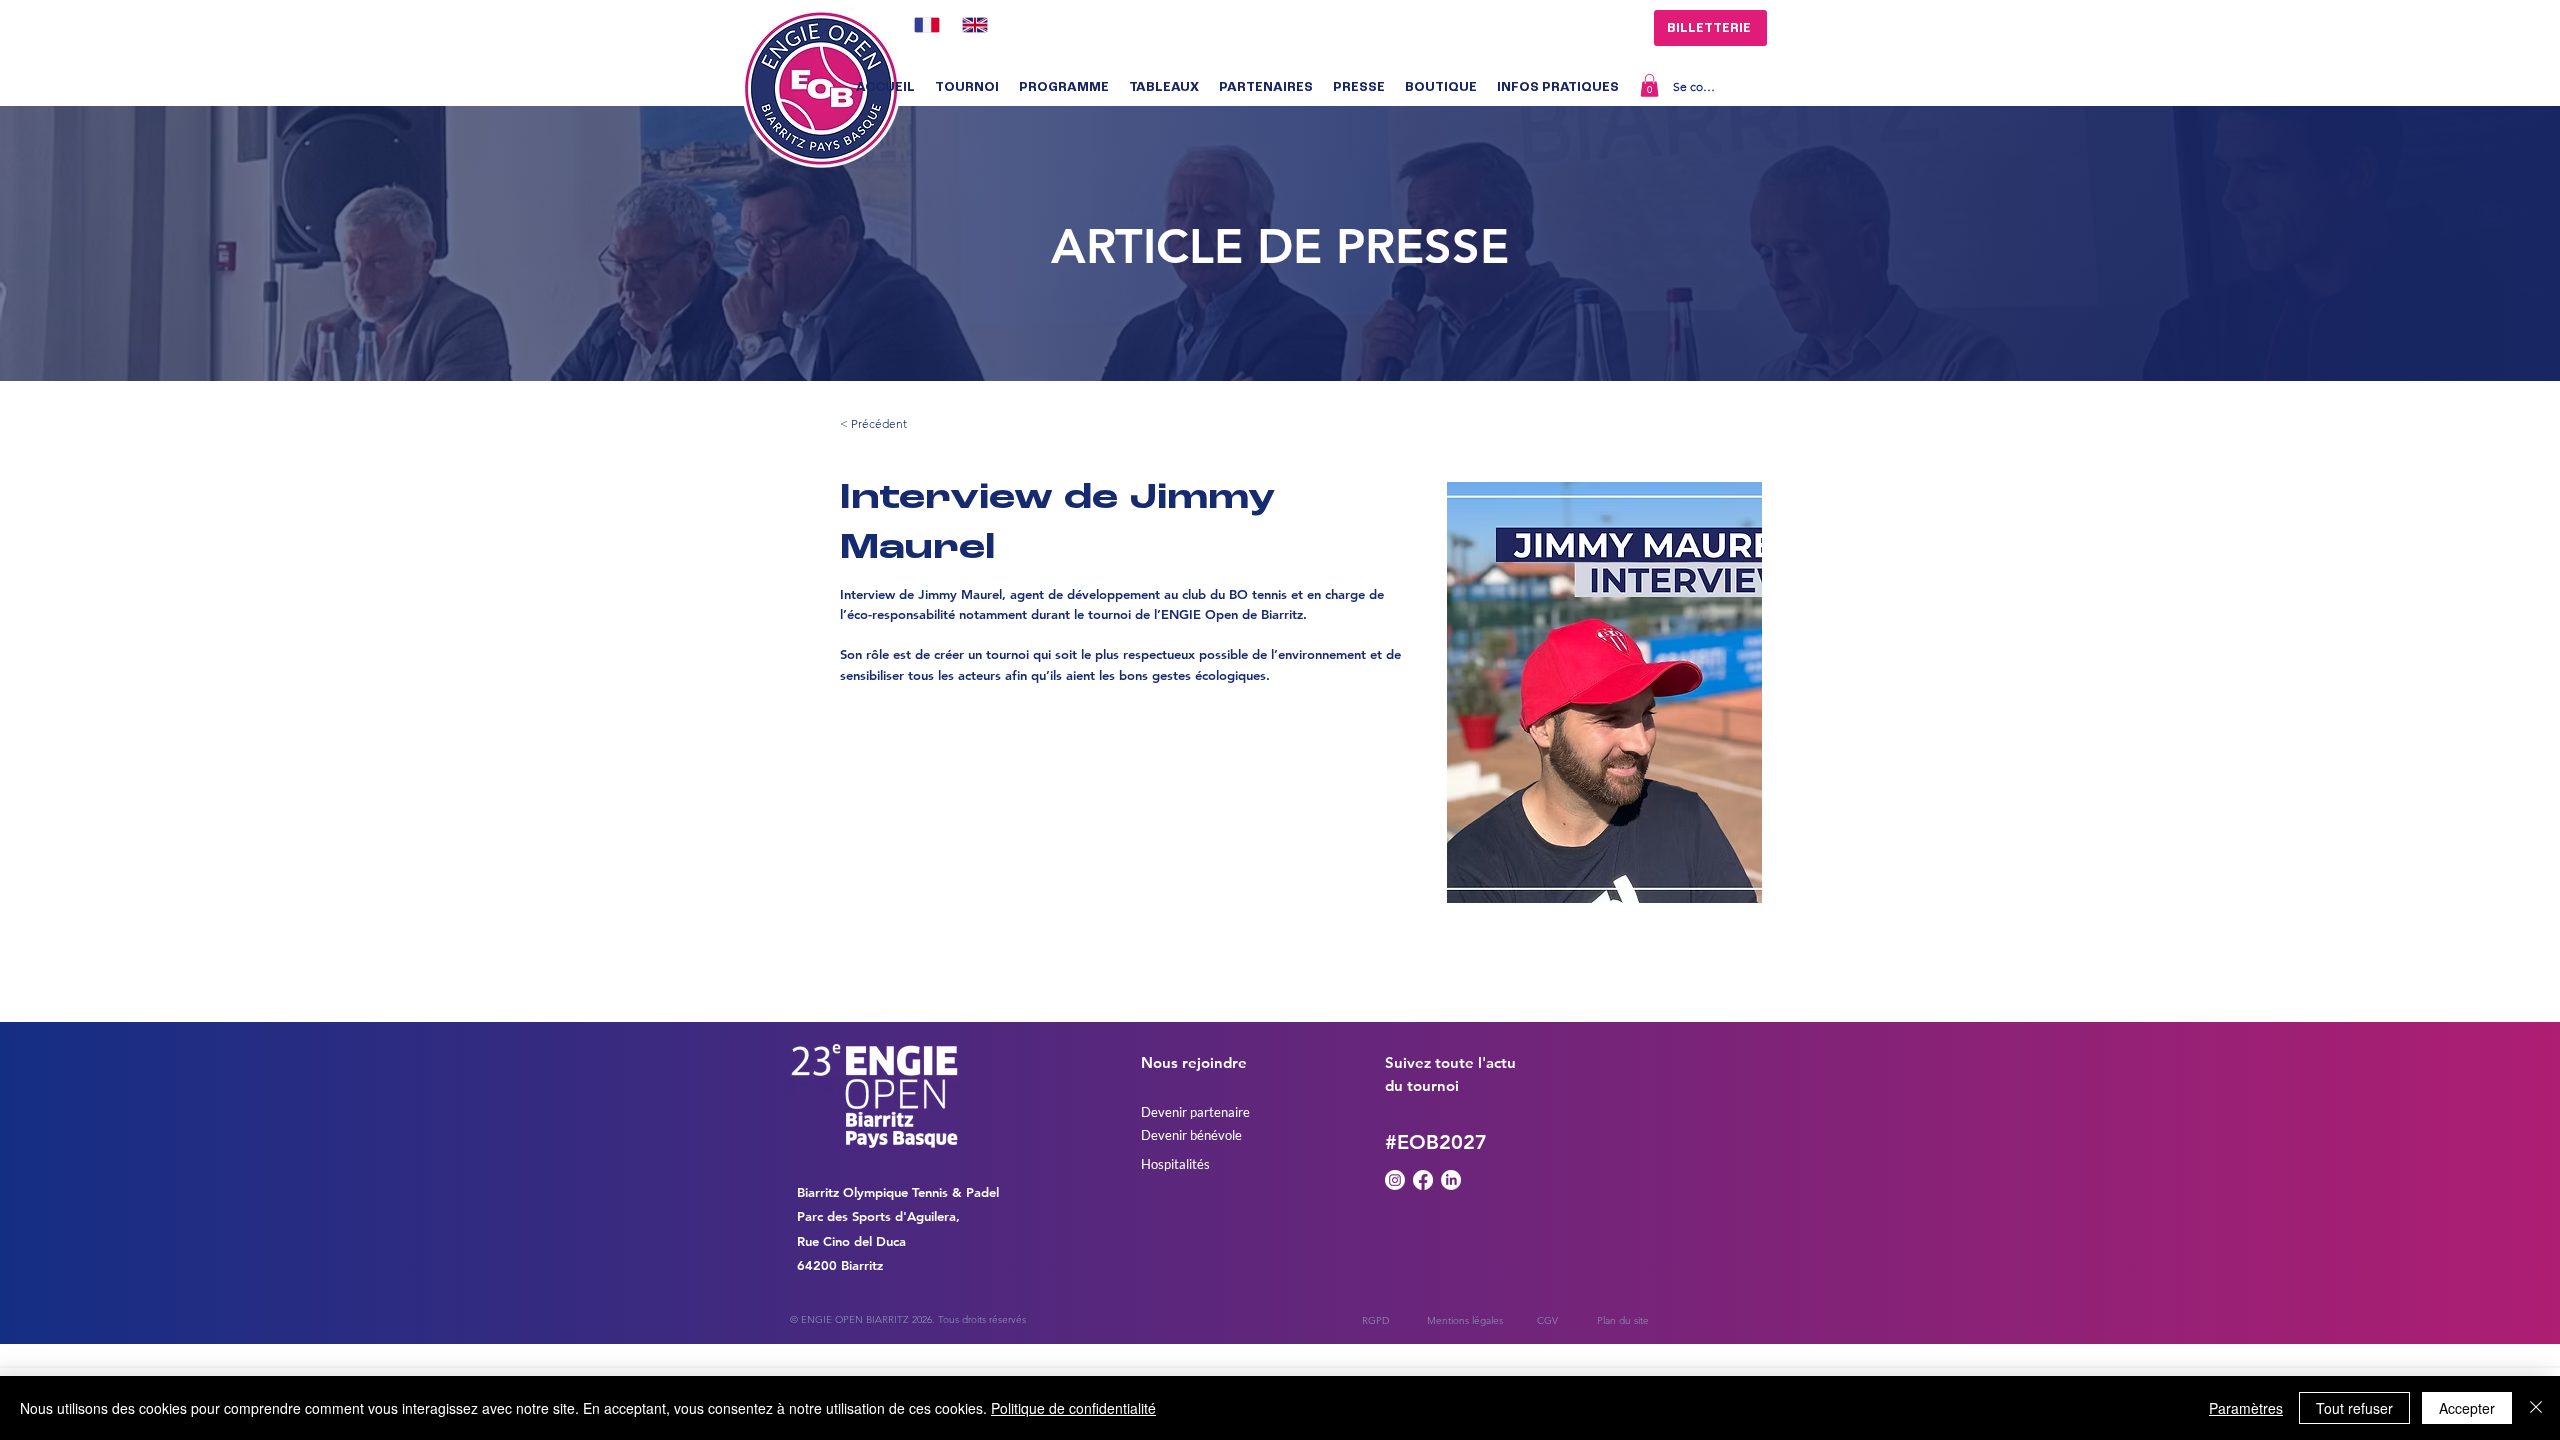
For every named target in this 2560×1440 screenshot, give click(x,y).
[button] (967, 88)
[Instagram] (1395, 1180)
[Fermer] (2536, 1408)
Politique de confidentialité (1073, 1408)
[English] (971, 25)
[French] (923, 25)
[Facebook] (1423, 1180)
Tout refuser (2354, 1408)
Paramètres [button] (2246, 1408)
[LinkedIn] (1451, 1180)
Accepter (2467, 1408)
